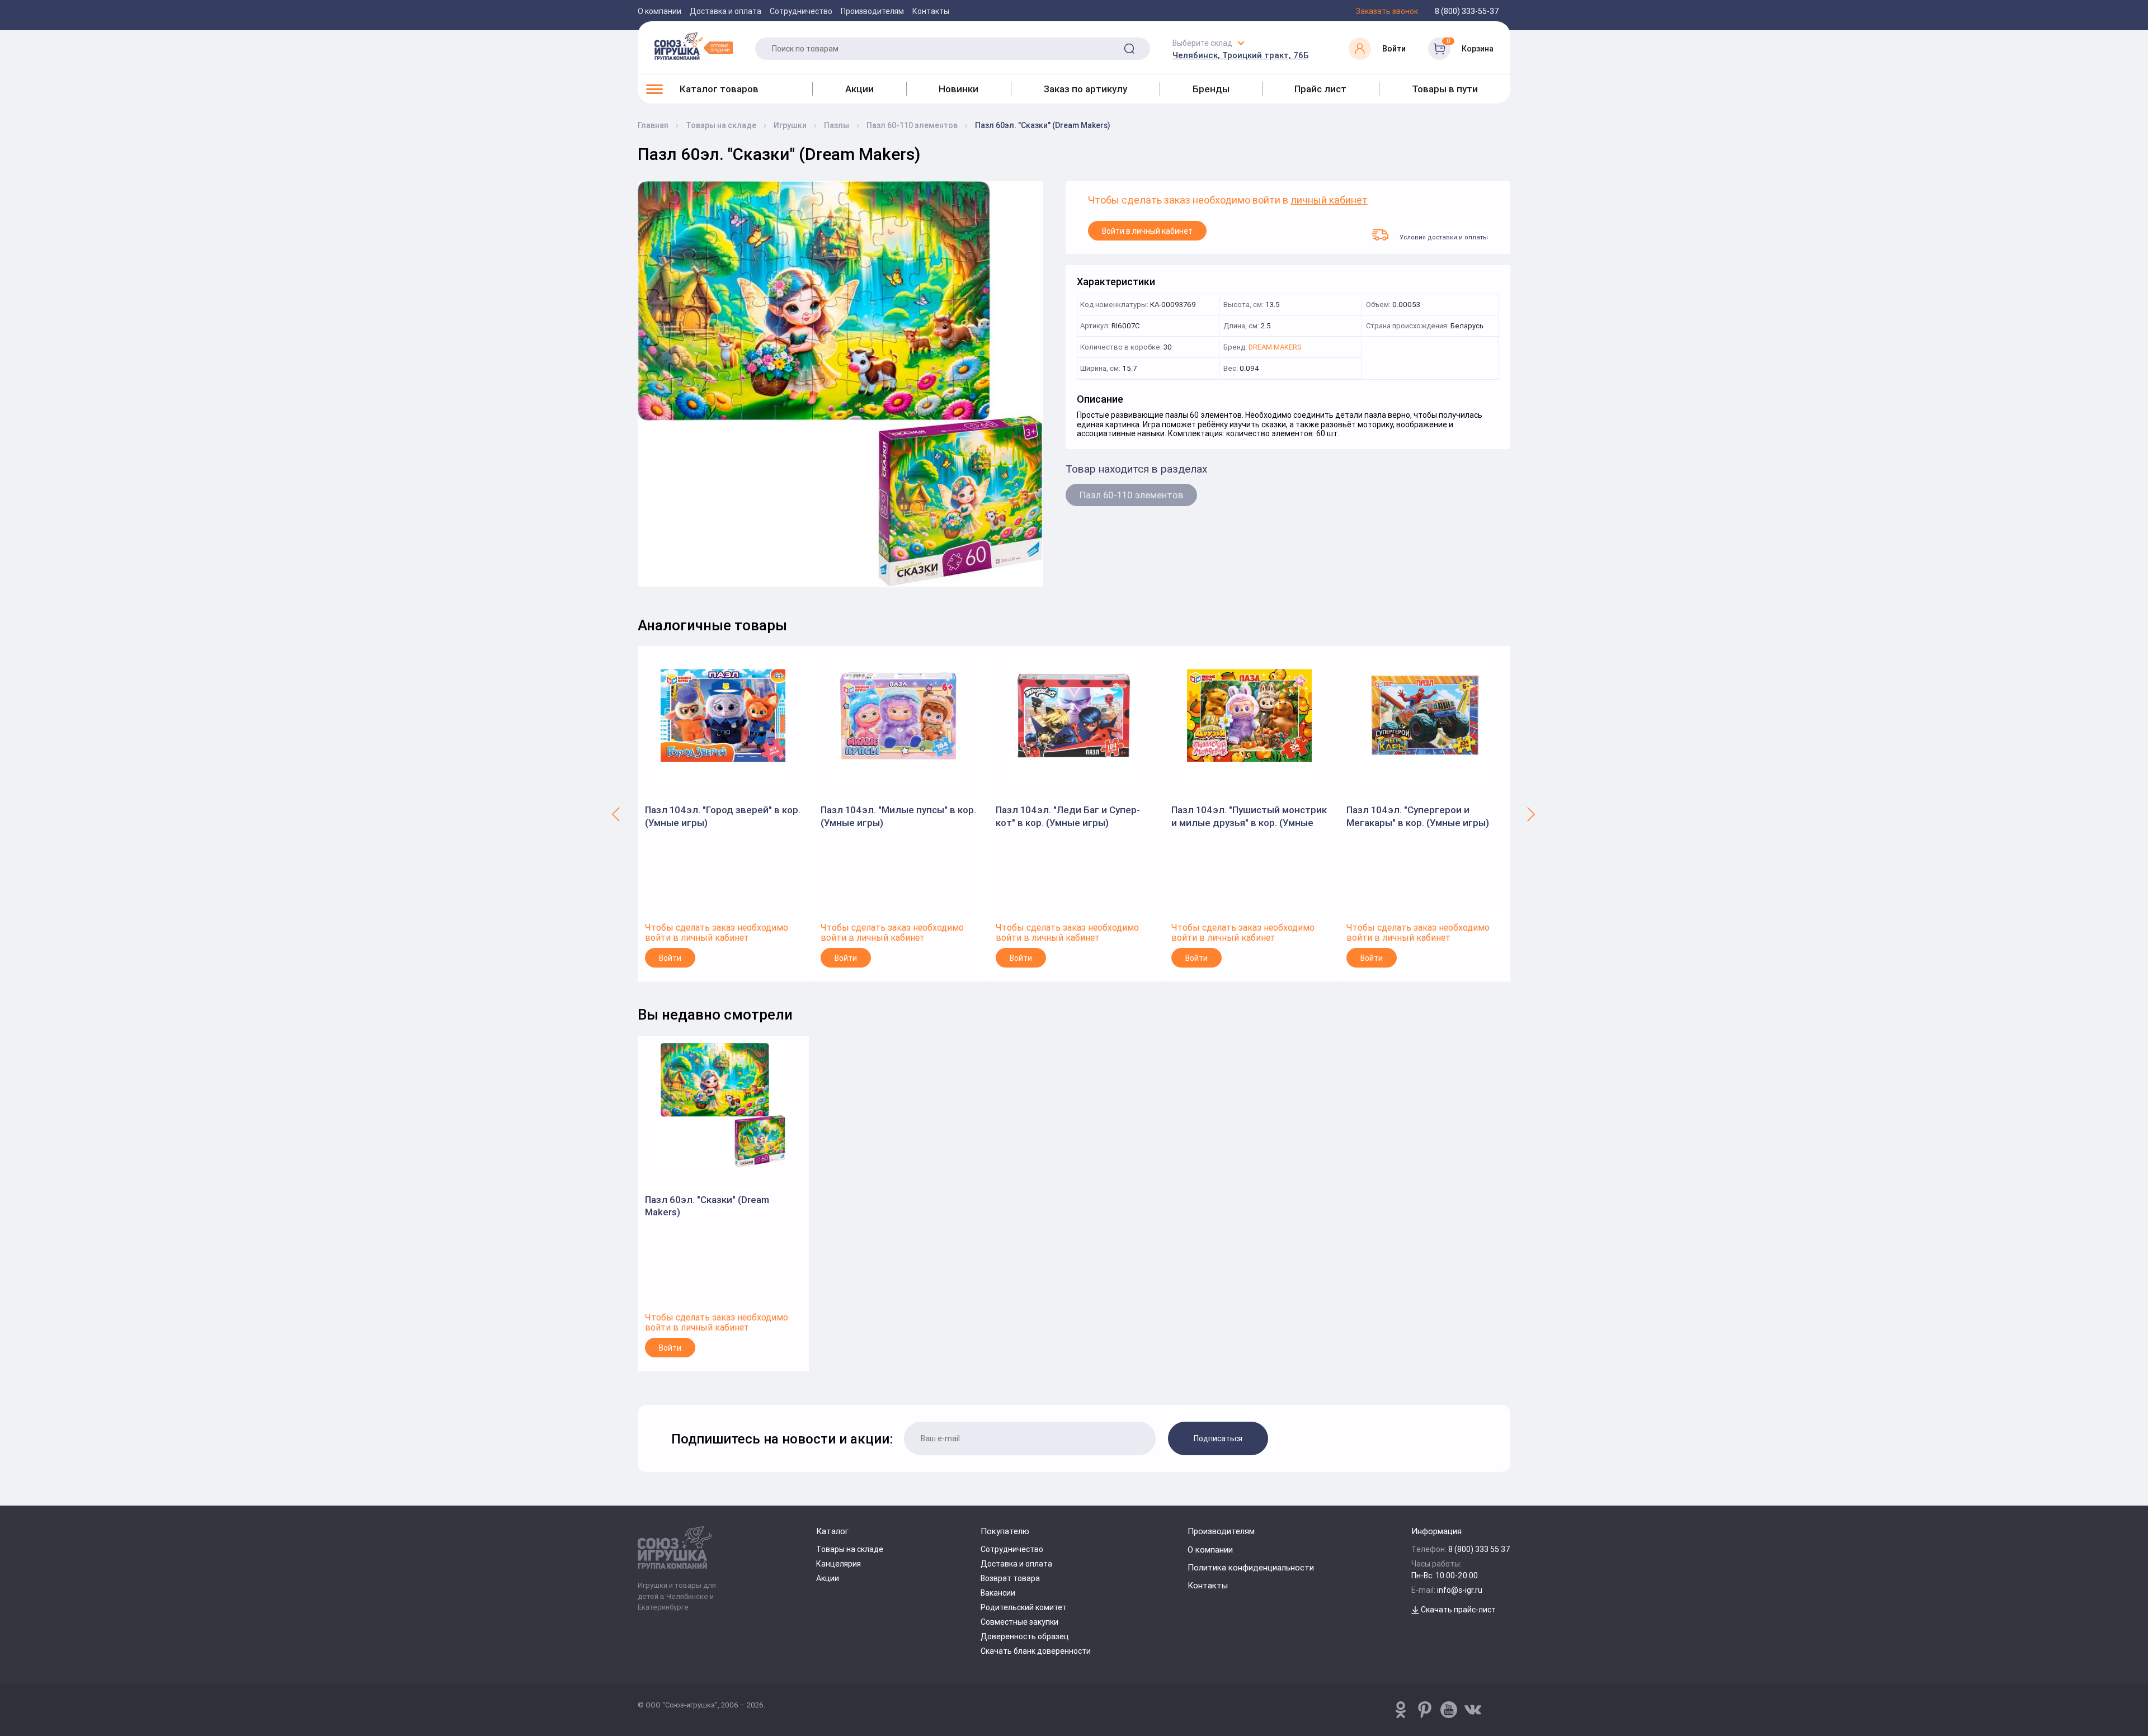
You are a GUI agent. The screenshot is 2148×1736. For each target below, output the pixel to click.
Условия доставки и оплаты (1444, 237)
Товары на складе (850, 1549)
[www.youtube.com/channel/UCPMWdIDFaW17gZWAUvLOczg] (1449, 1710)
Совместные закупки (1019, 1622)
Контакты (931, 11)
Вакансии (998, 1593)
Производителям (872, 11)
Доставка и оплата (726, 11)
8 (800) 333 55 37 (1479, 1549)
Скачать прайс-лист (1457, 1610)
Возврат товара (1010, 1578)
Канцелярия (839, 1564)
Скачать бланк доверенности (1036, 1651)
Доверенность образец (1025, 1636)
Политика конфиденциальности (1251, 1567)
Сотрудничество (801, 11)
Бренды (1211, 89)
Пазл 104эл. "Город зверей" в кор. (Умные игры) (723, 816)
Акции (859, 89)
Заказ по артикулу (1085, 89)
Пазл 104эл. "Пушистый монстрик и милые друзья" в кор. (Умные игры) (1249, 816)
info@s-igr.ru (1460, 1590)
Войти (670, 958)
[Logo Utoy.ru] (694, 46)
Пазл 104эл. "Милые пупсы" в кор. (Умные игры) (898, 816)
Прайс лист (1320, 89)
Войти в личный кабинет (1147, 231)
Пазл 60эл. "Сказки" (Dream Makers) (707, 1206)
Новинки (958, 89)
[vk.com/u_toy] (1473, 1710)
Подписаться (1218, 1438)
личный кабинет (1329, 201)
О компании (660, 11)
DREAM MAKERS (1275, 348)
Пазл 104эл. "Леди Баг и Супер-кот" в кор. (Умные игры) (1068, 816)
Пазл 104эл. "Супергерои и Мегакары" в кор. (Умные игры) (1418, 816)
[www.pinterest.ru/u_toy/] (1401, 1710)
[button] (617, 814)
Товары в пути (1445, 89)
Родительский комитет (1024, 1607)
